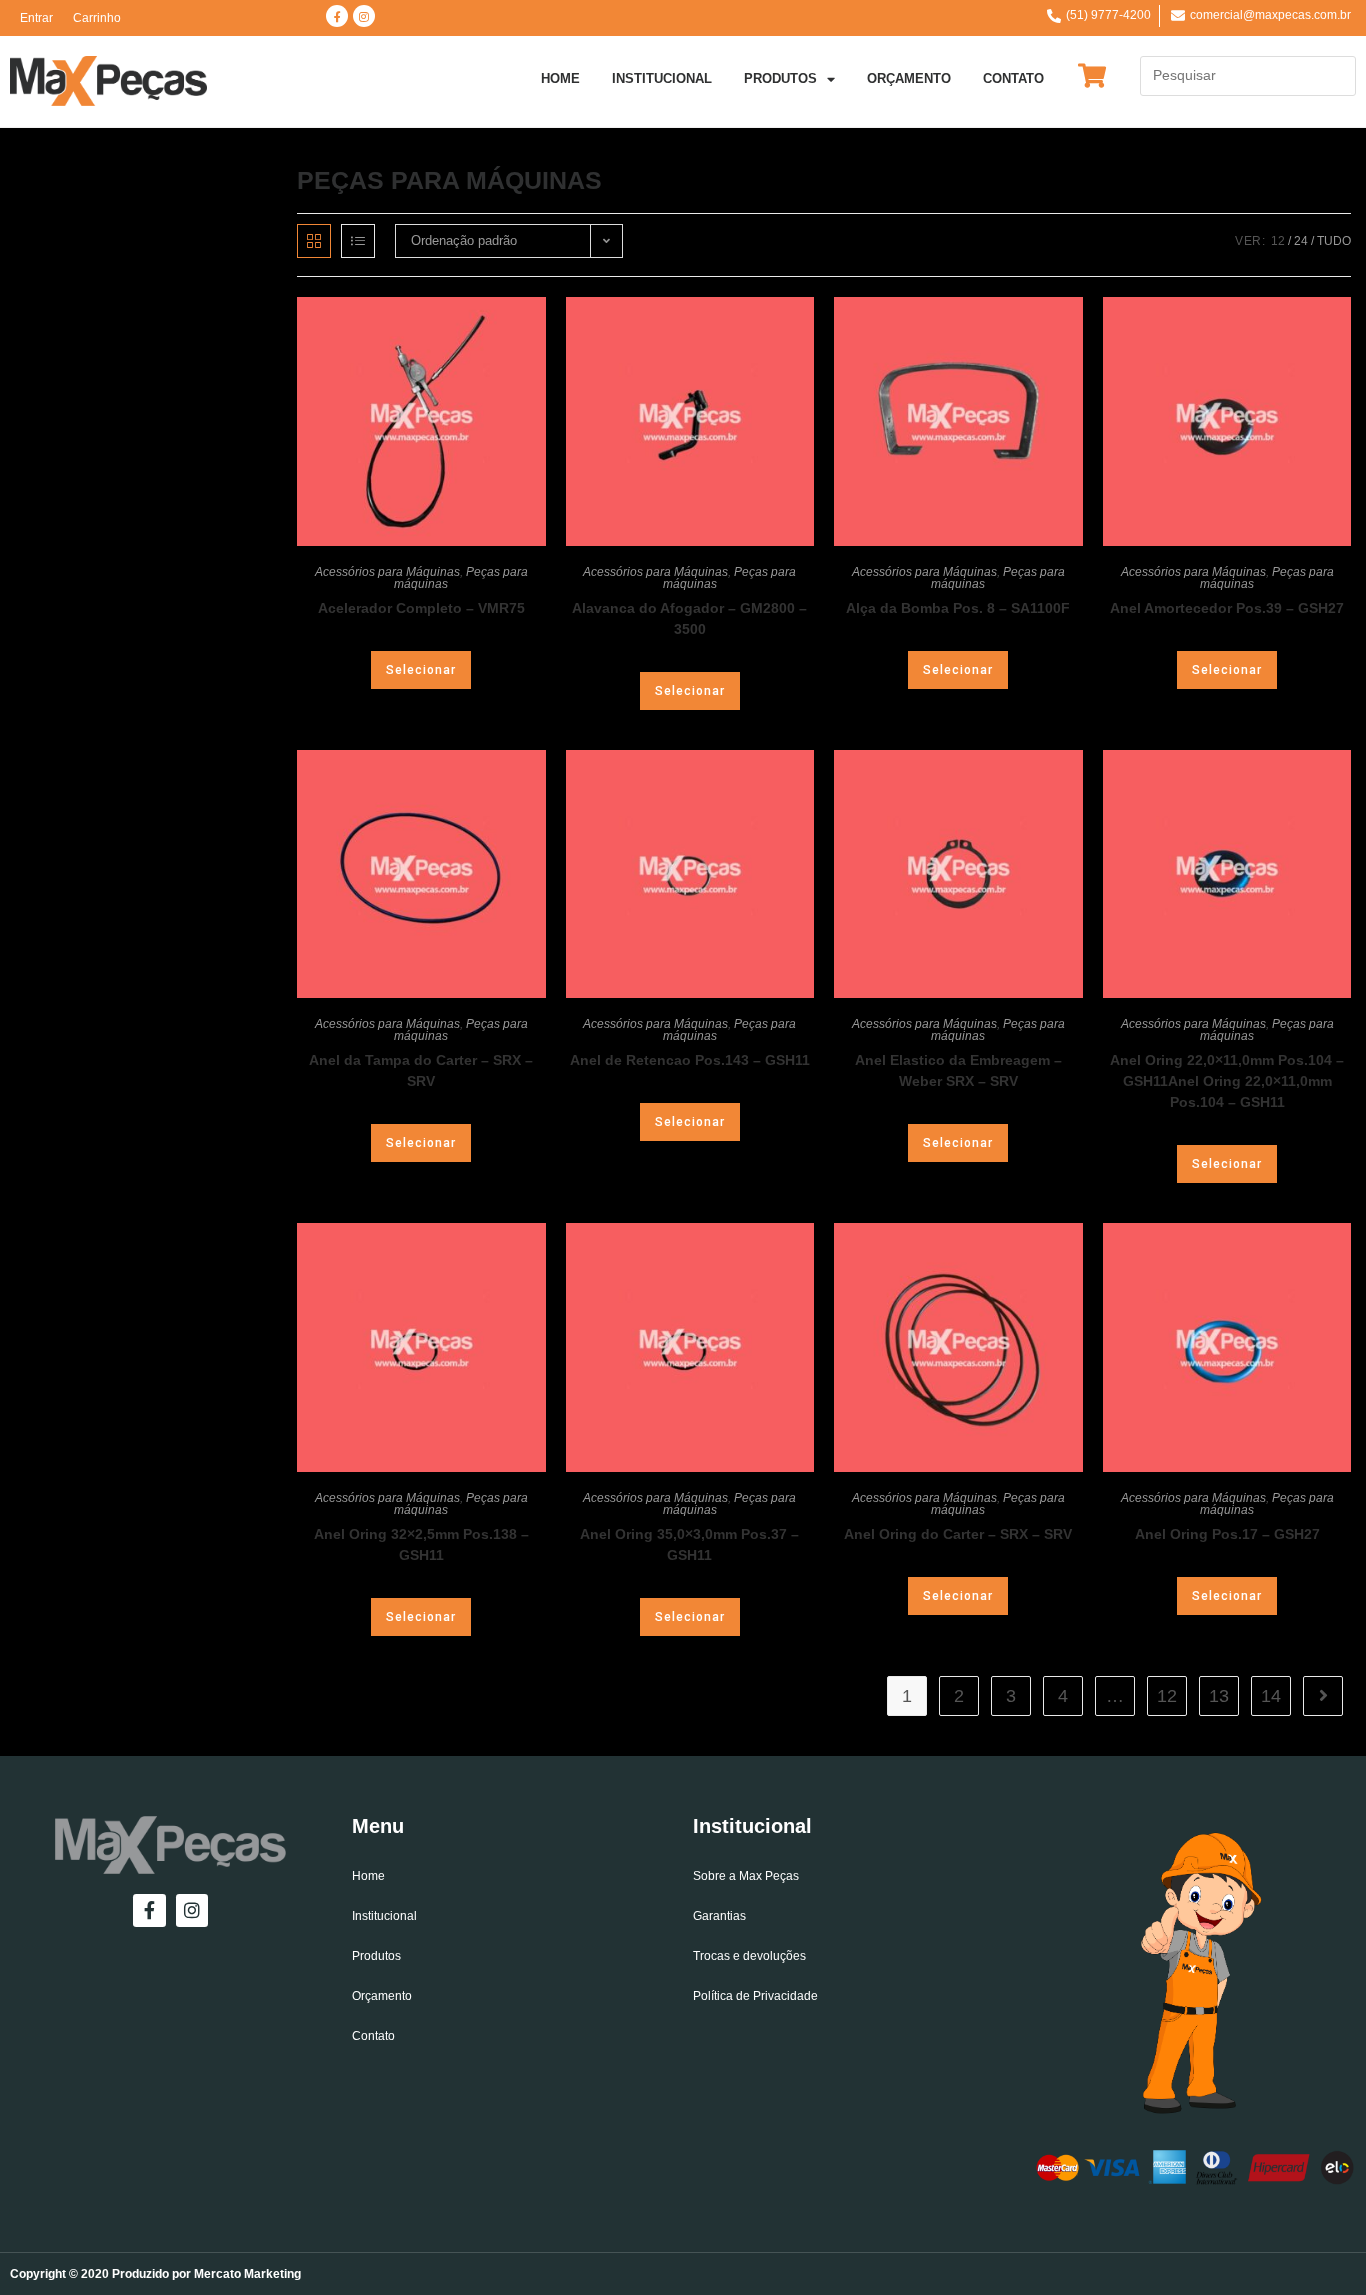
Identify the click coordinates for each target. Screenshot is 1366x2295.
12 (1278, 241)
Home (560, 78)
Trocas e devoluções (749, 1956)
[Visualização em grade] (314, 241)
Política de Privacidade (755, 1996)
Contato (1013, 78)
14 (1271, 1696)
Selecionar (421, 670)
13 (1219, 1696)
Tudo (1334, 241)
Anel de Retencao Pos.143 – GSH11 (690, 1060)
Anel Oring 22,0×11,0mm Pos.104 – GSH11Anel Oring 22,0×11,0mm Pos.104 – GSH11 (1227, 1081)
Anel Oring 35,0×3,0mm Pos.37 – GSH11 (689, 1544)
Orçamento (909, 78)
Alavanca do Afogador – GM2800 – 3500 (689, 618)
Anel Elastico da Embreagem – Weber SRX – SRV (958, 1070)
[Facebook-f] (337, 16)
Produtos (780, 78)
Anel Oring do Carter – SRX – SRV (958, 1534)
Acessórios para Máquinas (387, 572)
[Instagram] (364, 16)
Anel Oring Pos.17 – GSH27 (1227, 1534)
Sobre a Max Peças (746, 1876)
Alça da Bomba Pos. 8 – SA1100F (958, 608)
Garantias (719, 1916)
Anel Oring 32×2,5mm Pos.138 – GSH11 (421, 1544)
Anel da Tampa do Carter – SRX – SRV (421, 1070)
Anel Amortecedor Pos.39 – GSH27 (1227, 608)
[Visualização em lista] (358, 241)
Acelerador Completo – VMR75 (421, 608)
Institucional (662, 78)
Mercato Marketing (247, 2274)
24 (1301, 241)
